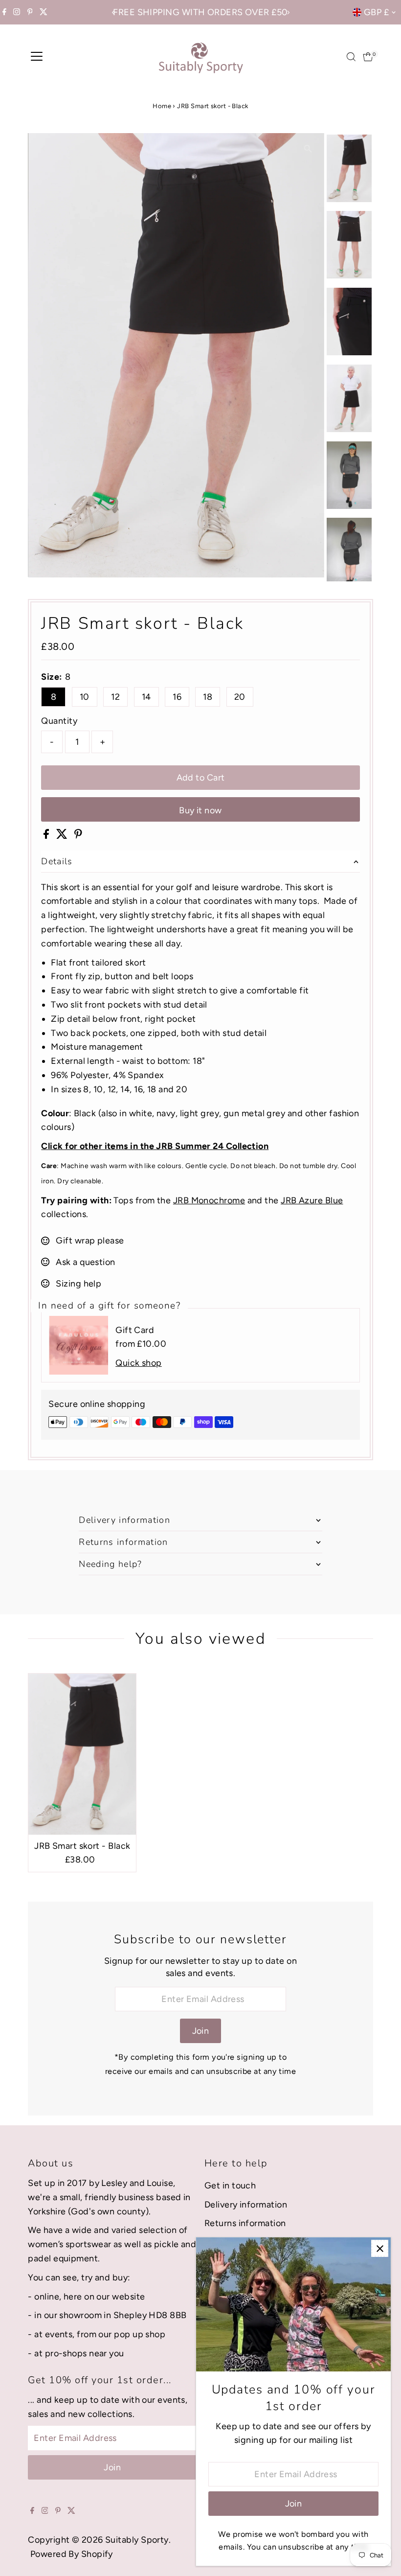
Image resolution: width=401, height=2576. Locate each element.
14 (146, 697)
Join (201, 2031)
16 (177, 697)
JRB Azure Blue (312, 1200)
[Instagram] (17, 12)
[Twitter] (44, 12)
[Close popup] (380, 2248)
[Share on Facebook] (47, 836)
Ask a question (85, 1262)
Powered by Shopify (72, 2554)
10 (85, 697)
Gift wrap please (90, 1241)
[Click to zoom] (308, 149)
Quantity (59, 721)
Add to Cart (201, 778)
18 (208, 697)
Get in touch (230, 2185)
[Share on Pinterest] (78, 836)
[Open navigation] (37, 57)
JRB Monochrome (209, 1200)
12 (115, 697)
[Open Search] (351, 57)
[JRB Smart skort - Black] (82, 1754)
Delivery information (246, 2205)
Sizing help (78, 1284)
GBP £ (376, 12)
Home (162, 106)
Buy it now (200, 810)
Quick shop (139, 1363)
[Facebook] (4, 12)
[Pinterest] (30, 12)
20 (240, 697)
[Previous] (113, 12)
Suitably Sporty (137, 2540)
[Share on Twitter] (63, 836)
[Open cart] (368, 57)
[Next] (288, 12)
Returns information (245, 2223)
